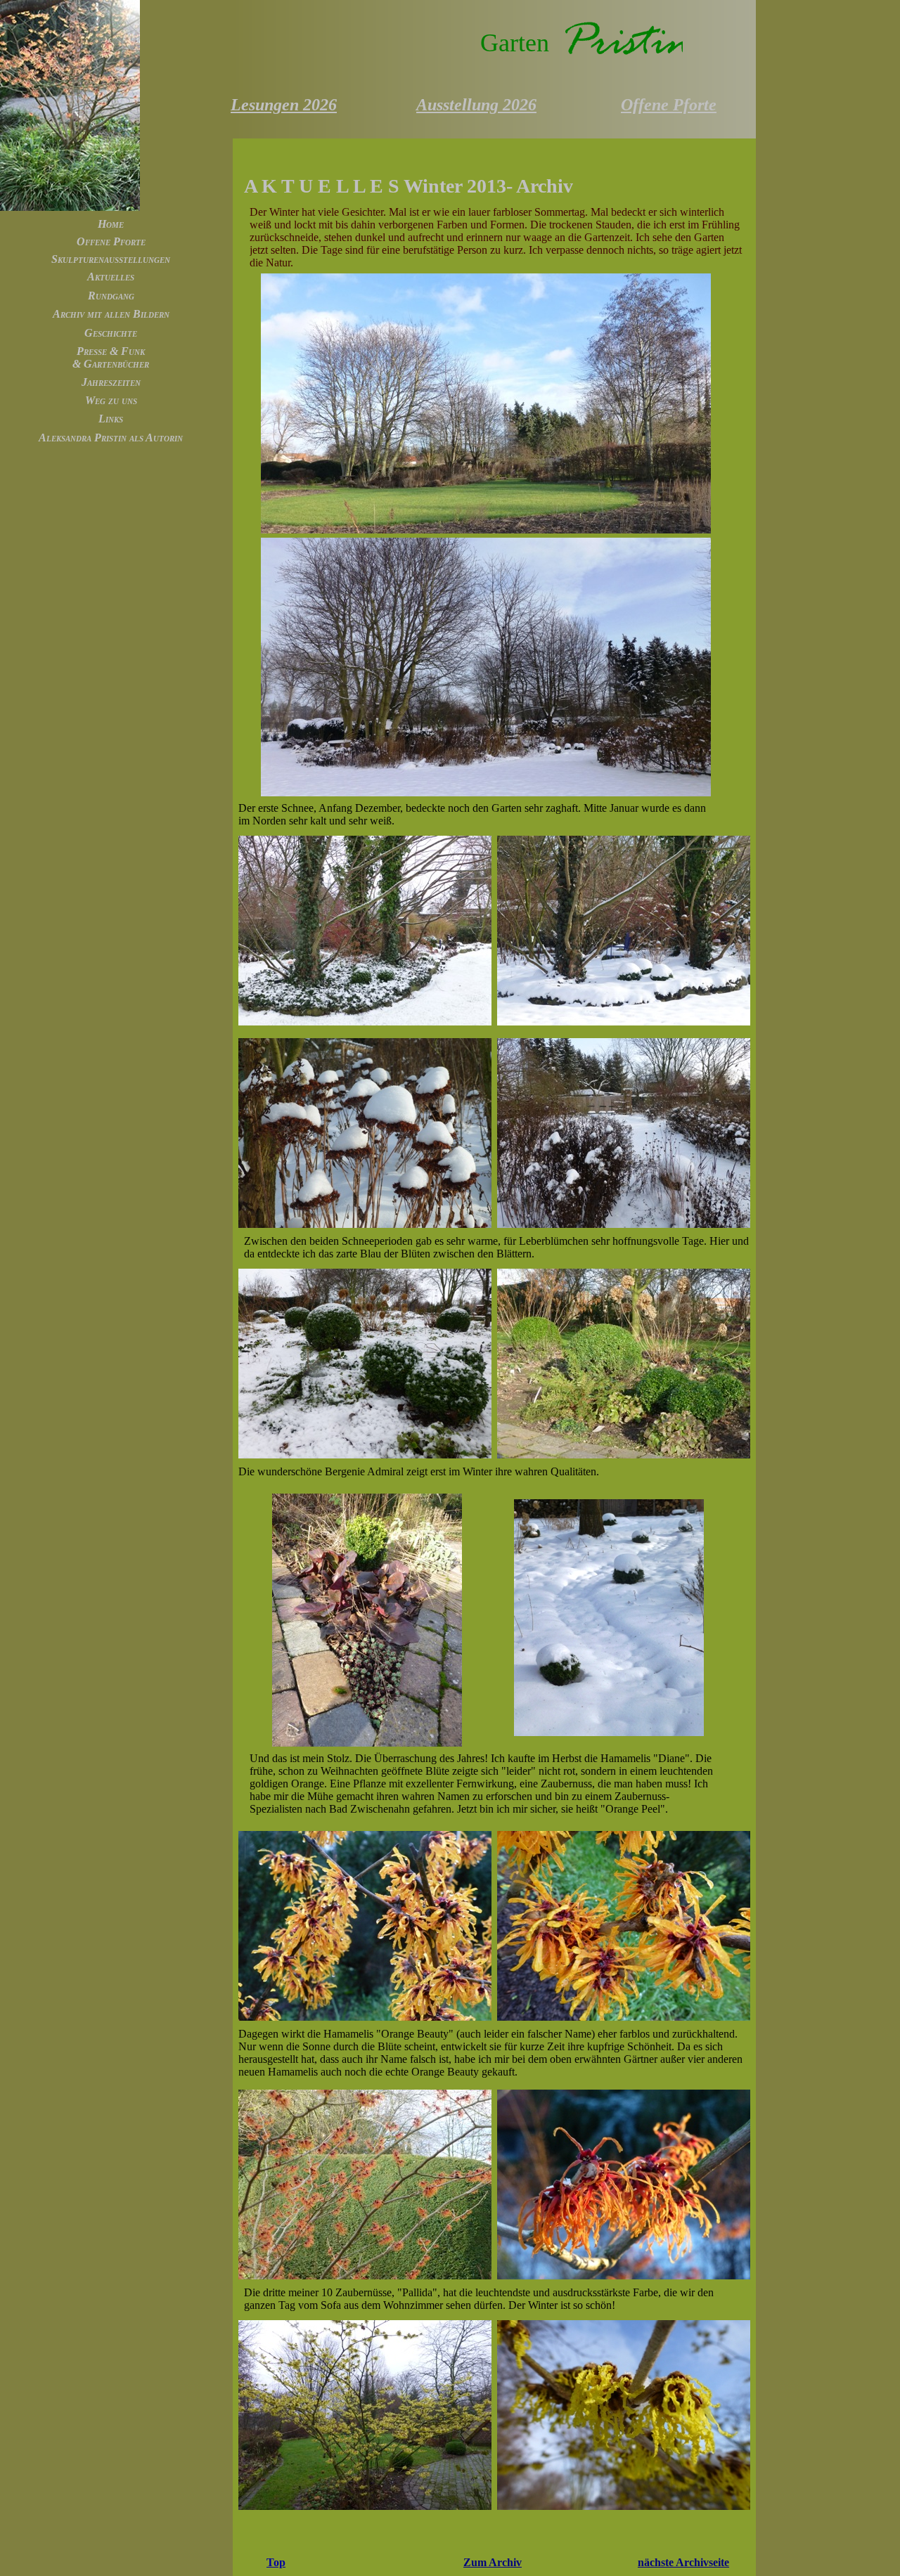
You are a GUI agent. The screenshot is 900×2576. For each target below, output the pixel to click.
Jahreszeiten (111, 382)
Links (111, 419)
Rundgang (111, 296)
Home (111, 224)
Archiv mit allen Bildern (111, 314)
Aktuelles (111, 277)
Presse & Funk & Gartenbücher (111, 357)
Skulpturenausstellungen (111, 259)
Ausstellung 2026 (476, 105)
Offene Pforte (111, 241)
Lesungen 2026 (284, 105)
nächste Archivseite (683, 2562)
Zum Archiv (493, 2562)
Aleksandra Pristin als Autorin (111, 438)
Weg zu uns (111, 400)
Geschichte (111, 333)
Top (276, 2562)
